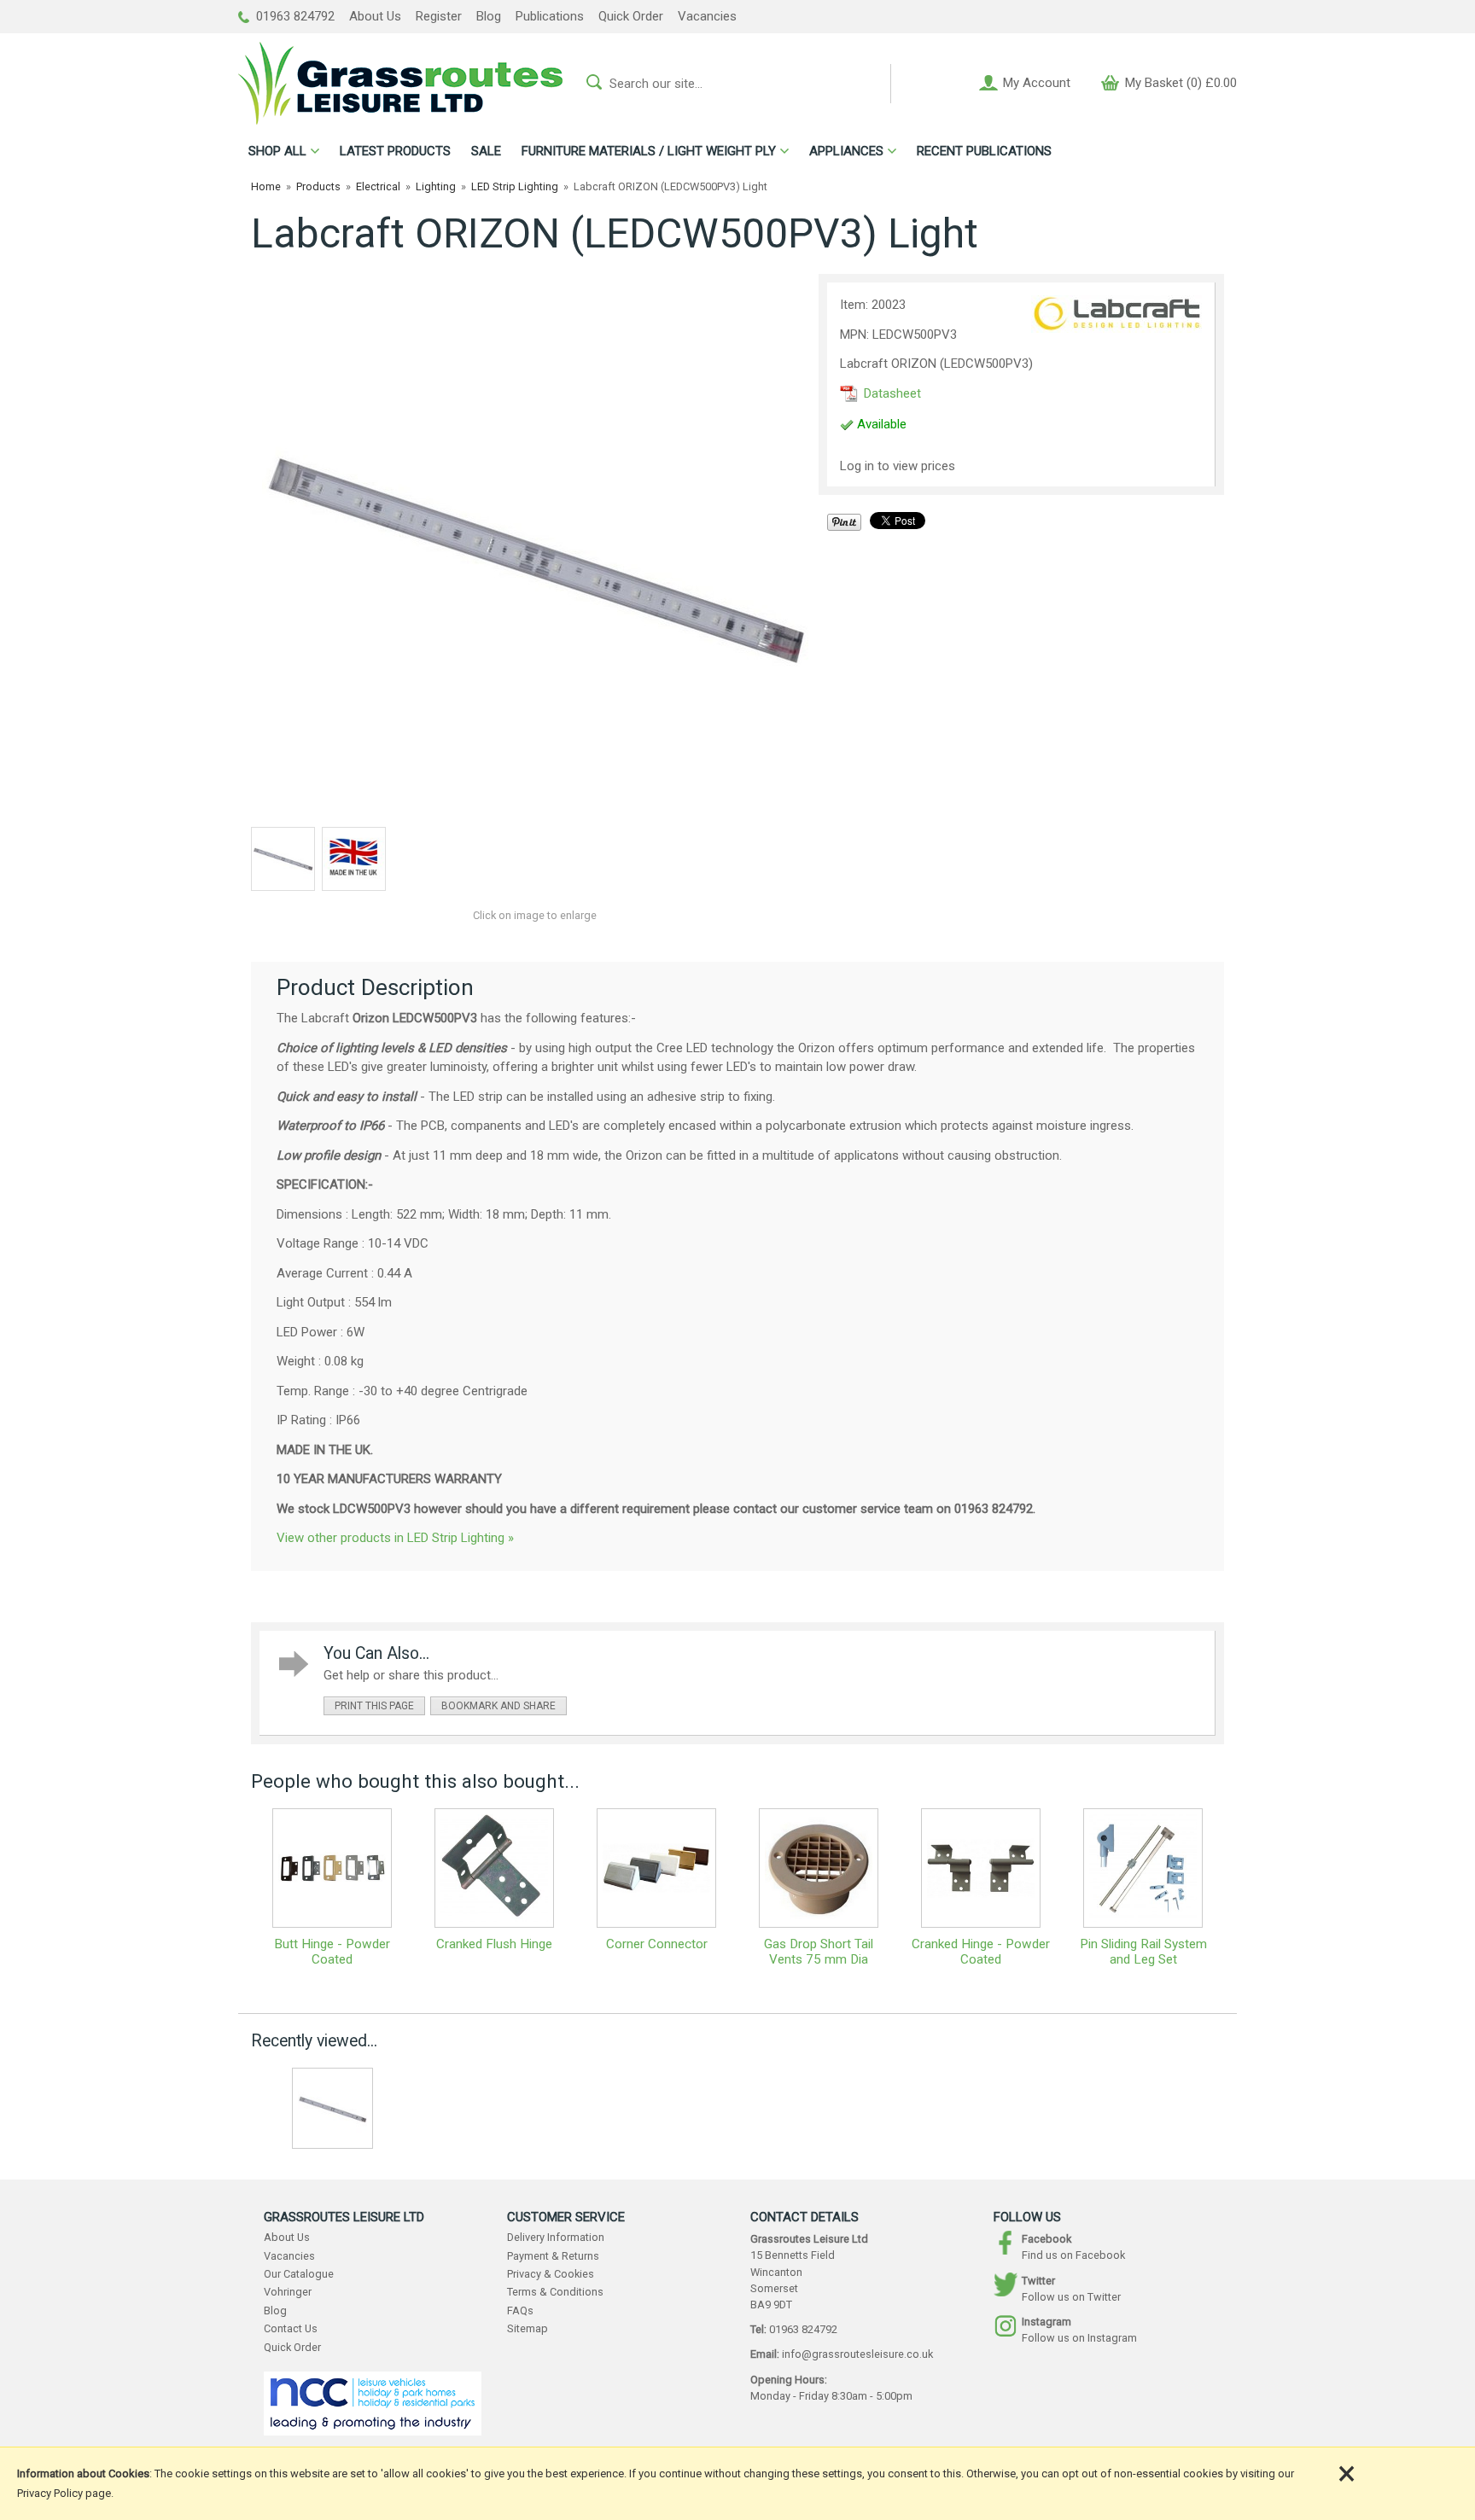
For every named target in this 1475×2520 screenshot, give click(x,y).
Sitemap (528, 2328)
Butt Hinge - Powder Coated (332, 1952)
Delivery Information (556, 2237)
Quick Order (631, 16)
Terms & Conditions (555, 2292)
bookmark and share (498, 1706)
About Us (375, 16)
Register (439, 16)
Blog (489, 16)
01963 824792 (294, 16)
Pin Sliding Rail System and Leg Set (1143, 1952)
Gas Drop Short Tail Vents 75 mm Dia (819, 1952)
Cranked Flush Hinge (494, 1944)
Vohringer (288, 2292)
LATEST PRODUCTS (395, 151)
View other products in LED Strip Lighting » (395, 1538)
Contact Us (291, 2328)
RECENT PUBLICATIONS (984, 151)
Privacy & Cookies (551, 2274)
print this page (374, 1706)
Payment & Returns (553, 2256)
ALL (277, 151)
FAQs (520, 2310)
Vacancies (707, 16)
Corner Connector (657, 1944)
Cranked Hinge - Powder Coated (981, 1952)
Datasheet (891, 393)
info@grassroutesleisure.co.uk (857, 2354)
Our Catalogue (299, 2274)
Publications (550, 16)
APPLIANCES (846, 151)
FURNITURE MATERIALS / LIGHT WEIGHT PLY (649, 151)
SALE (486, 151)
